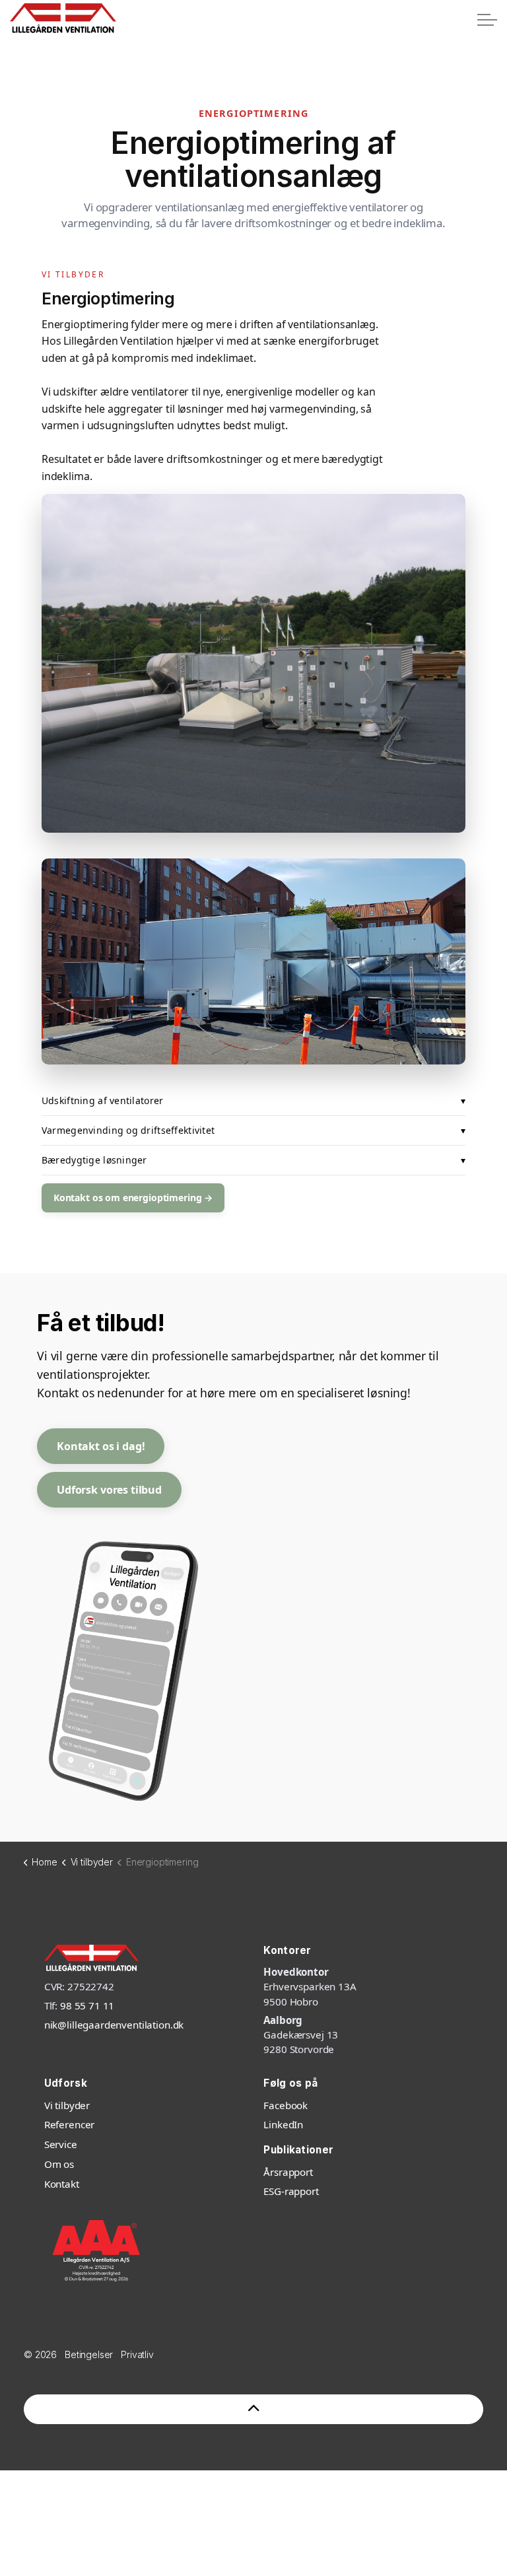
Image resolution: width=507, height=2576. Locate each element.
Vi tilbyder (67, 2105)
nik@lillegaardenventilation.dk (114, 2025)
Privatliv (137, 2354)
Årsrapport (288, 2172)
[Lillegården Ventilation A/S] (63, 18)
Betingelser (89, 2354)
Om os (59, 2164)
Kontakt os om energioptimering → (133, 1198)
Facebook (286, 2105)
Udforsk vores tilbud (109, 1490)
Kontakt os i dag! (101, 1446)
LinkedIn (283, 2124)
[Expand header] (487, 20)
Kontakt (62, 2184)
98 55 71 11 (87, 2005)
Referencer (70, 2124)
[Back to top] (253, 2409)
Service (61, 2144)
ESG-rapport (291, 2191)
